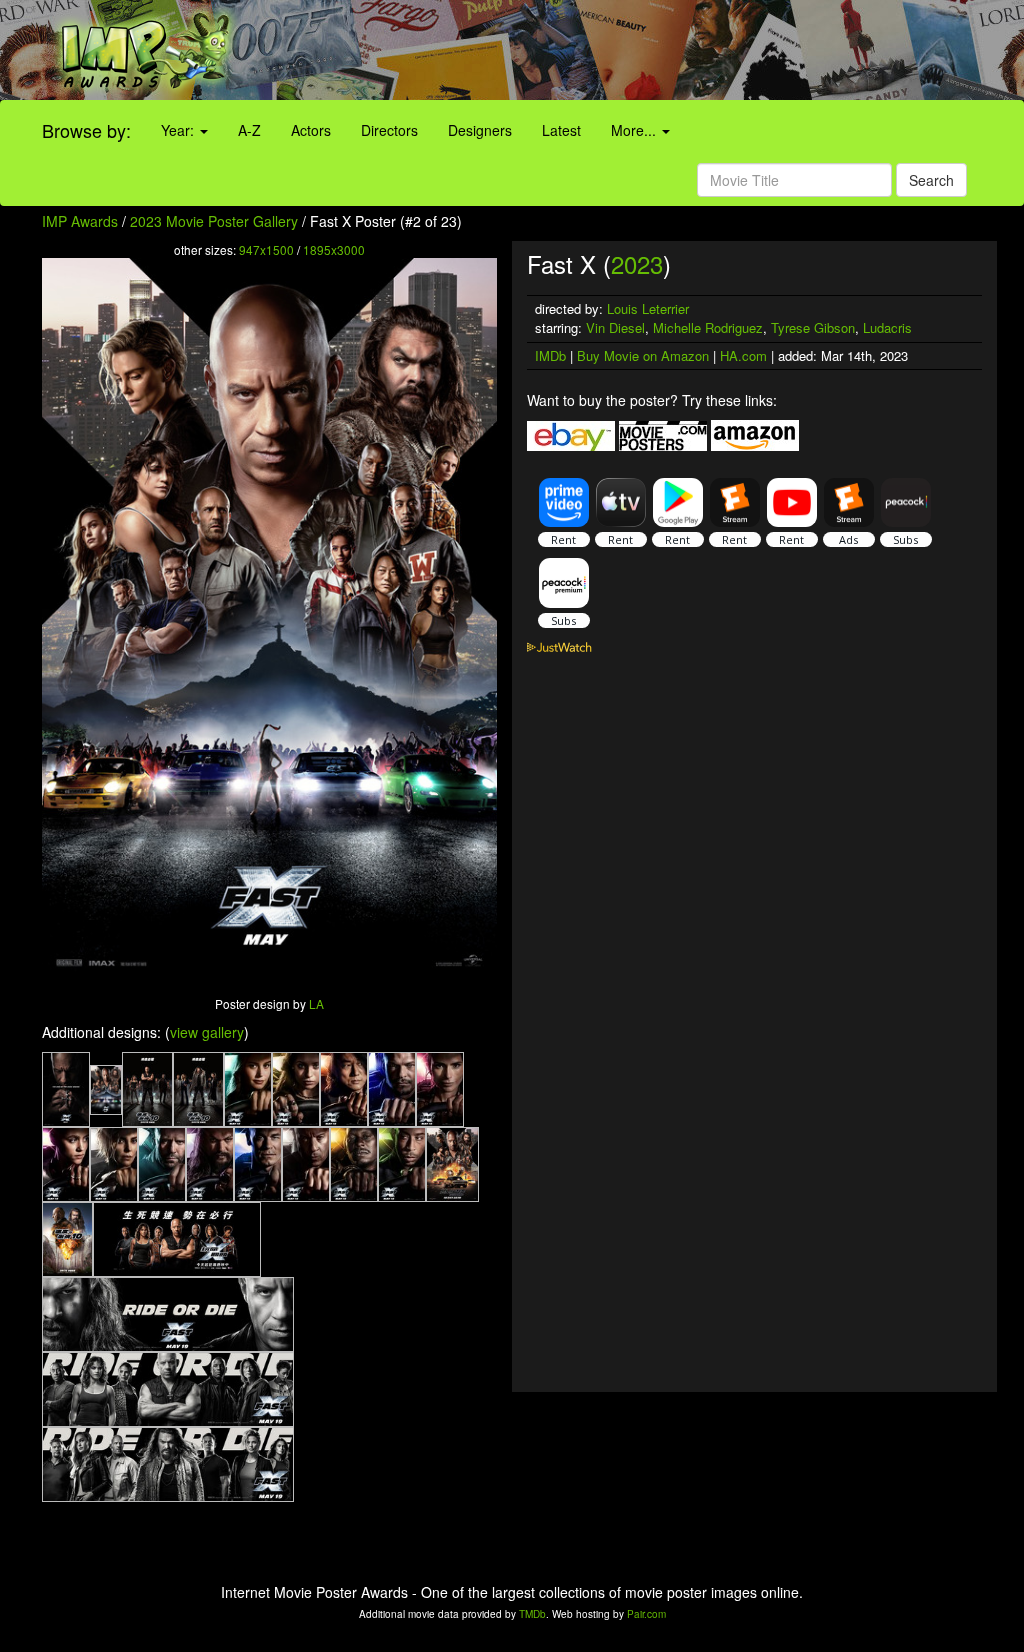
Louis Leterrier (648, 308)
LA (316, 1003)
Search (931, 180)
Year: (179, 130)
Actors (311, 130)
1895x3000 (334, 249)
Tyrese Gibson (813, 327)
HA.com (743, 355)
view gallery (207, 1032)
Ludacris (887, 327)
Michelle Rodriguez (708, 327)
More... (635, 130)
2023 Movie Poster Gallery (214, 221)
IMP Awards (80, 221)
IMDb (550, 355)
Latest (561, 130)
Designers (480, 130)
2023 (637, 263)
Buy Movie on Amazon (643, 355)
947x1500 (266, 249)
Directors (389, 130)
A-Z (249, 130)
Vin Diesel (615, 327)
